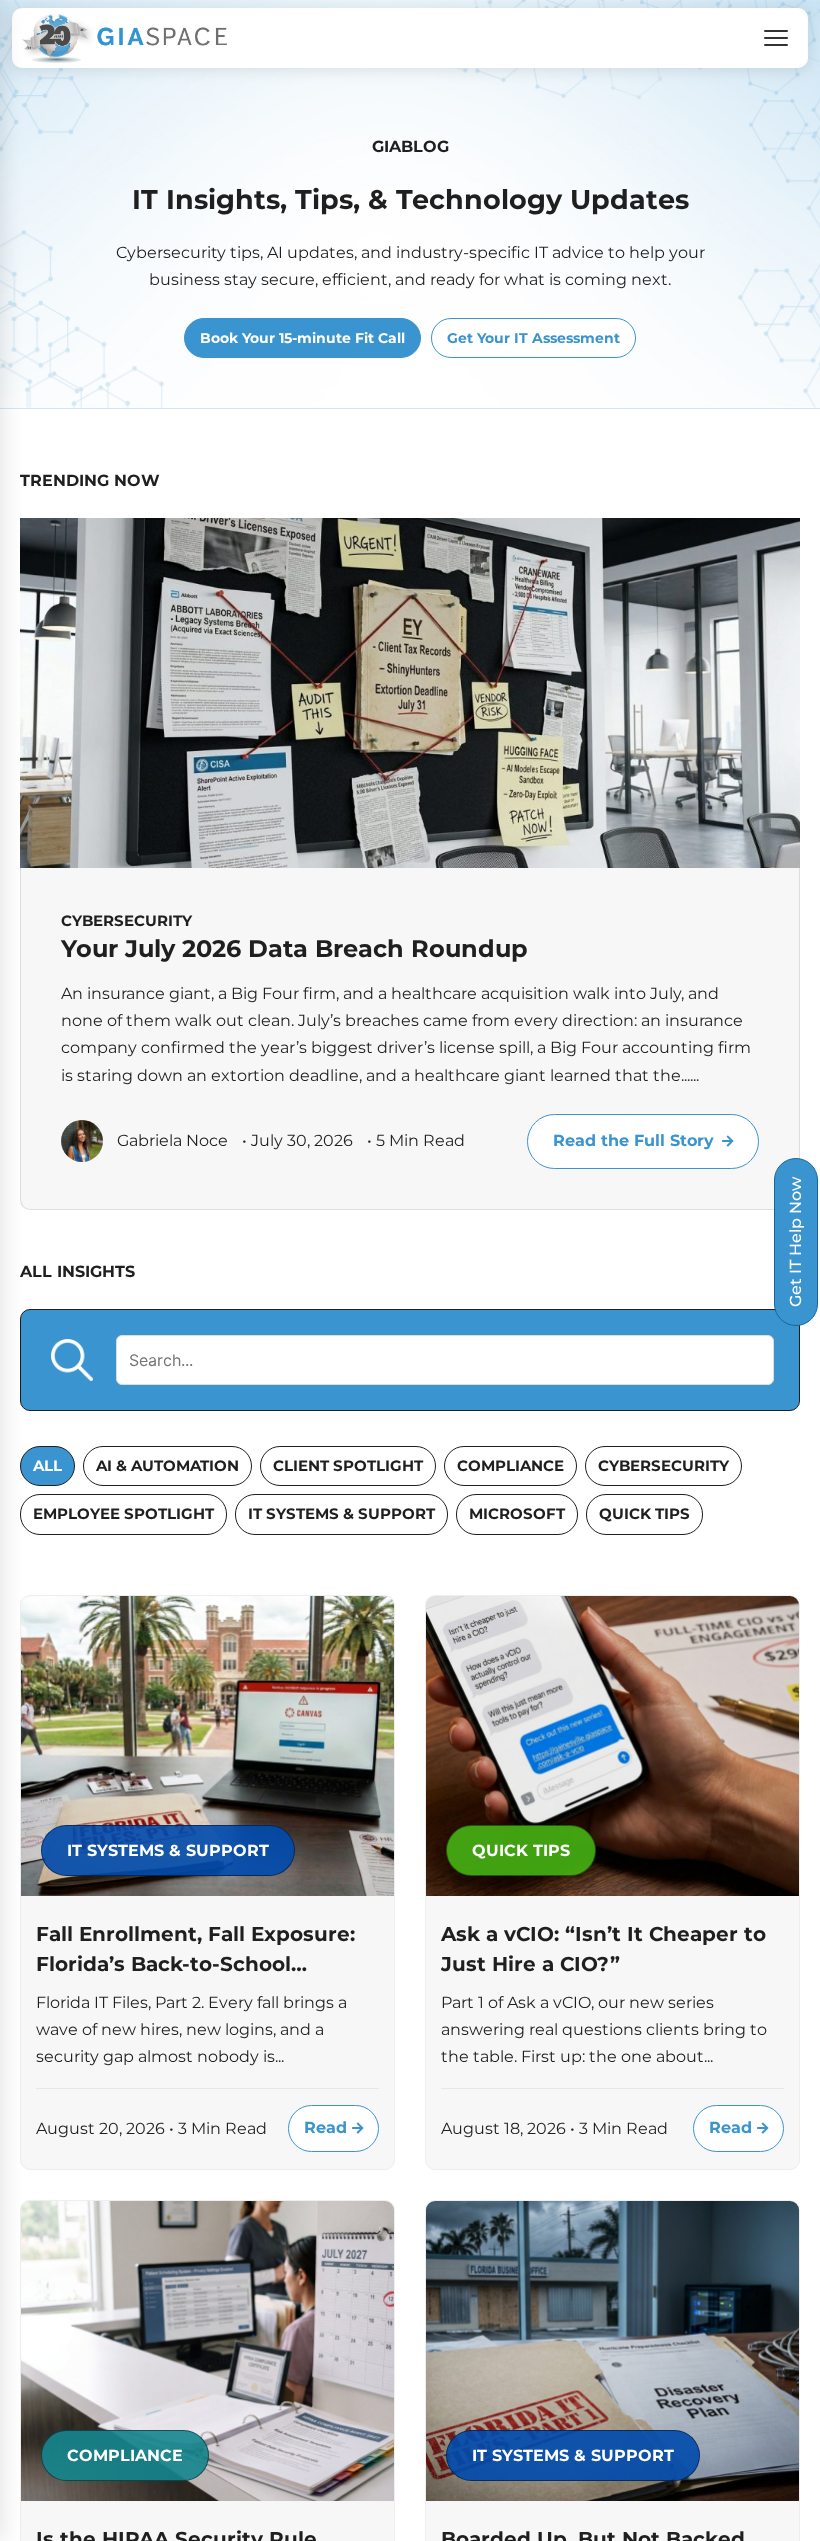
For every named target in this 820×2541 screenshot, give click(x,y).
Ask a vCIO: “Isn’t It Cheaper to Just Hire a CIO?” (603, 1949)
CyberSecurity (663, 1465)
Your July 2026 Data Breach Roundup (294, 948)
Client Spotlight (348, 1465)
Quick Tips (644, 1513)
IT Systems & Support (341, 1513)
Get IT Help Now (795, 1242)
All (47, 1465)
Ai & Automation (167, 1465)
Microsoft (517, 1513)
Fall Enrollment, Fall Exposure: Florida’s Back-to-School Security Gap (195, 1950)
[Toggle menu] (776, 38)
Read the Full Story (633, 1140)
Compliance (510, 1465)
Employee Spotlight (123, 1513)
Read (328, 2127)
